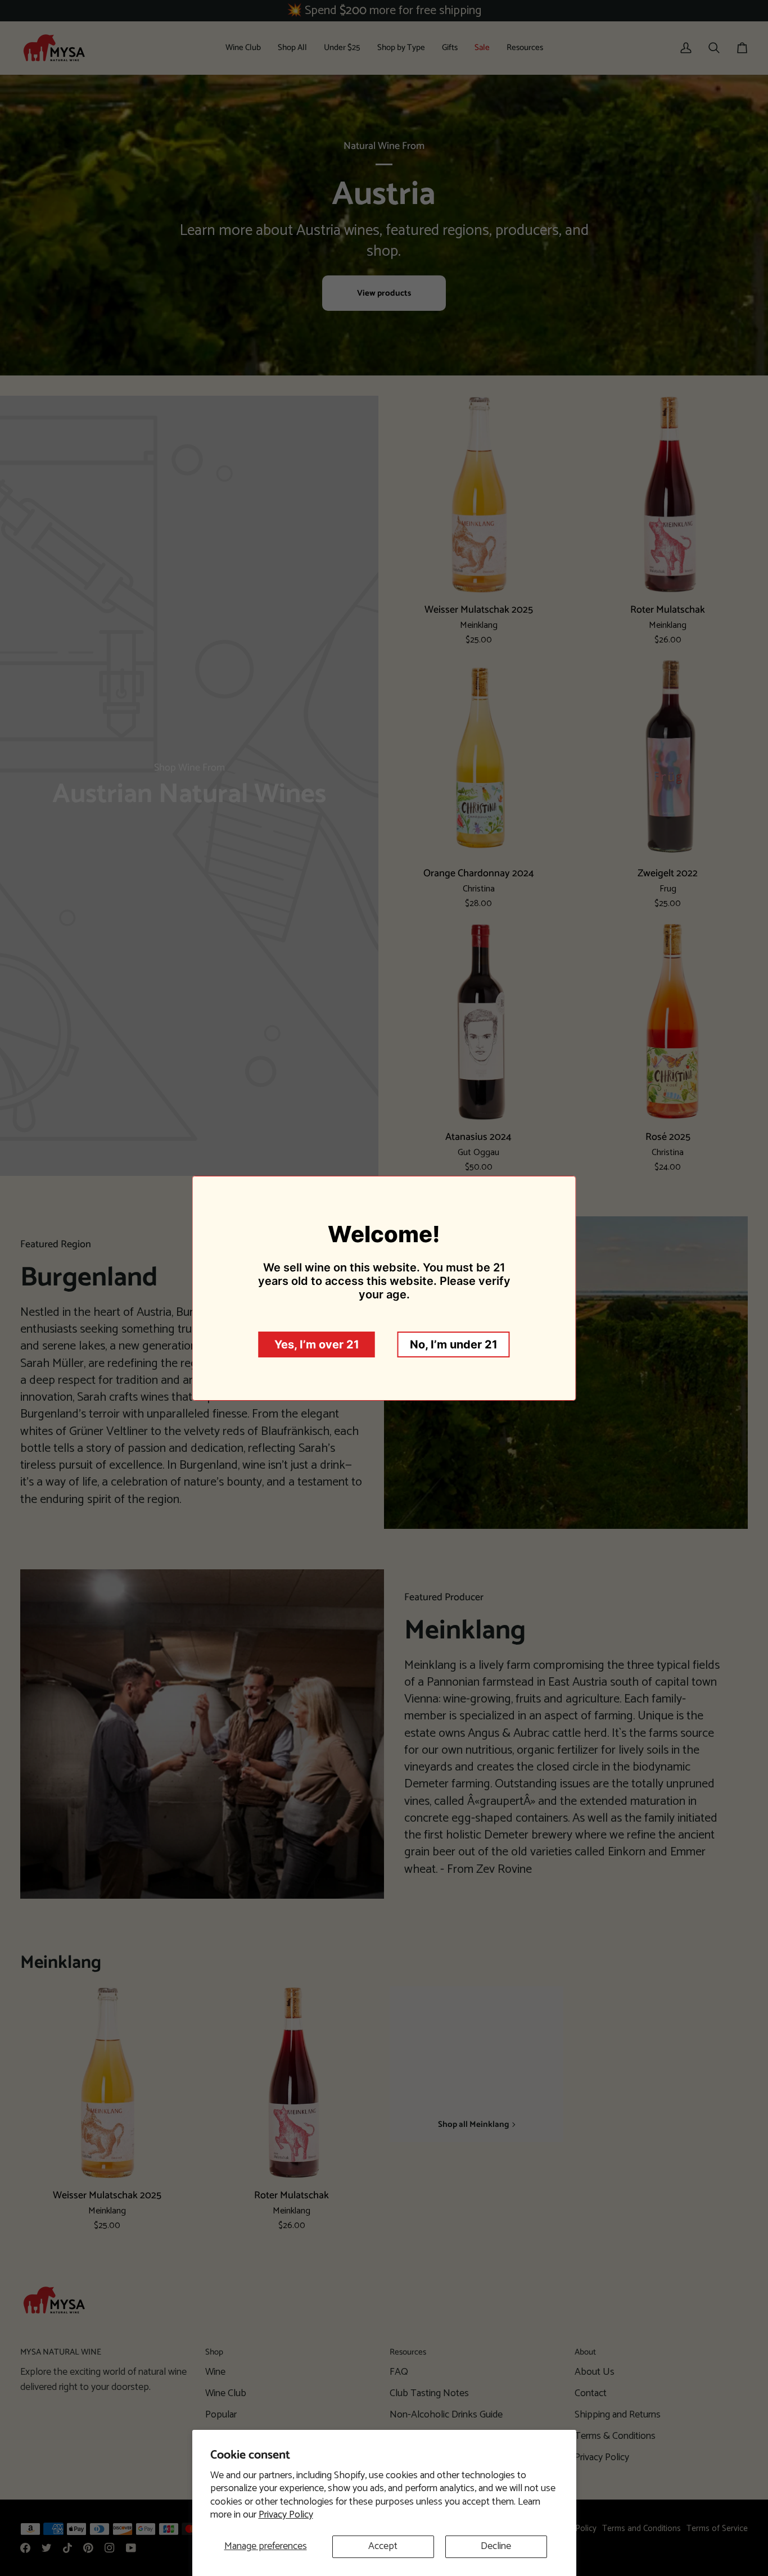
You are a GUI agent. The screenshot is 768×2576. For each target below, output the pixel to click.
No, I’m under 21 (454, 1344)
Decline (496, 2546)
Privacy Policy (286, 2515)
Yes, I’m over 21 (317, 1344)
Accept (383, 2546)
